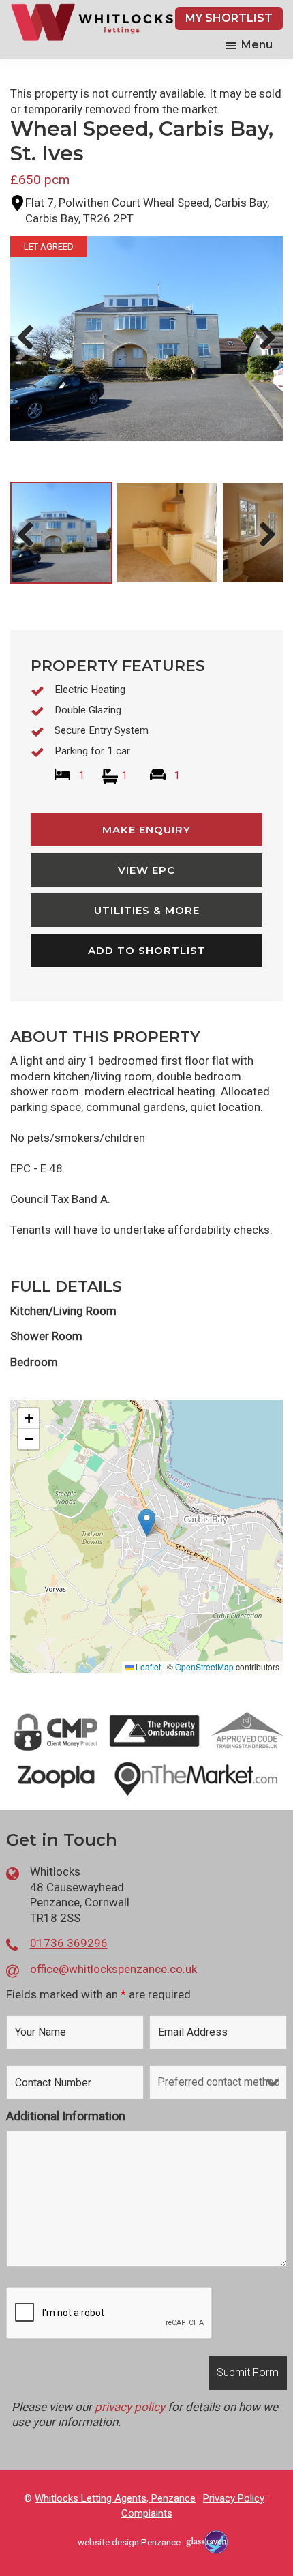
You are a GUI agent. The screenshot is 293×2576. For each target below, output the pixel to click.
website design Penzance (129, 2542)
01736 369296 (69, 1943)
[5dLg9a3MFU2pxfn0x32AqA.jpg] (146, 338)
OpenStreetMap (204, 1667)
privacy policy (130, 2407)
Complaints (147, 2513)
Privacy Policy (234, 2498)
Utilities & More (147, 910)
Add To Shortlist (147, 950)
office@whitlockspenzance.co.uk (113, 1969)
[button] (147, 1523)
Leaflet (147, 1667)
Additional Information (66, 2116)
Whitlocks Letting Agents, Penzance (115, 2498)
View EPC (146, 870)
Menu (257, 45)
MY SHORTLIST (229, 18)
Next (264, 351)
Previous (30, 351)
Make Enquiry (146, 830)
